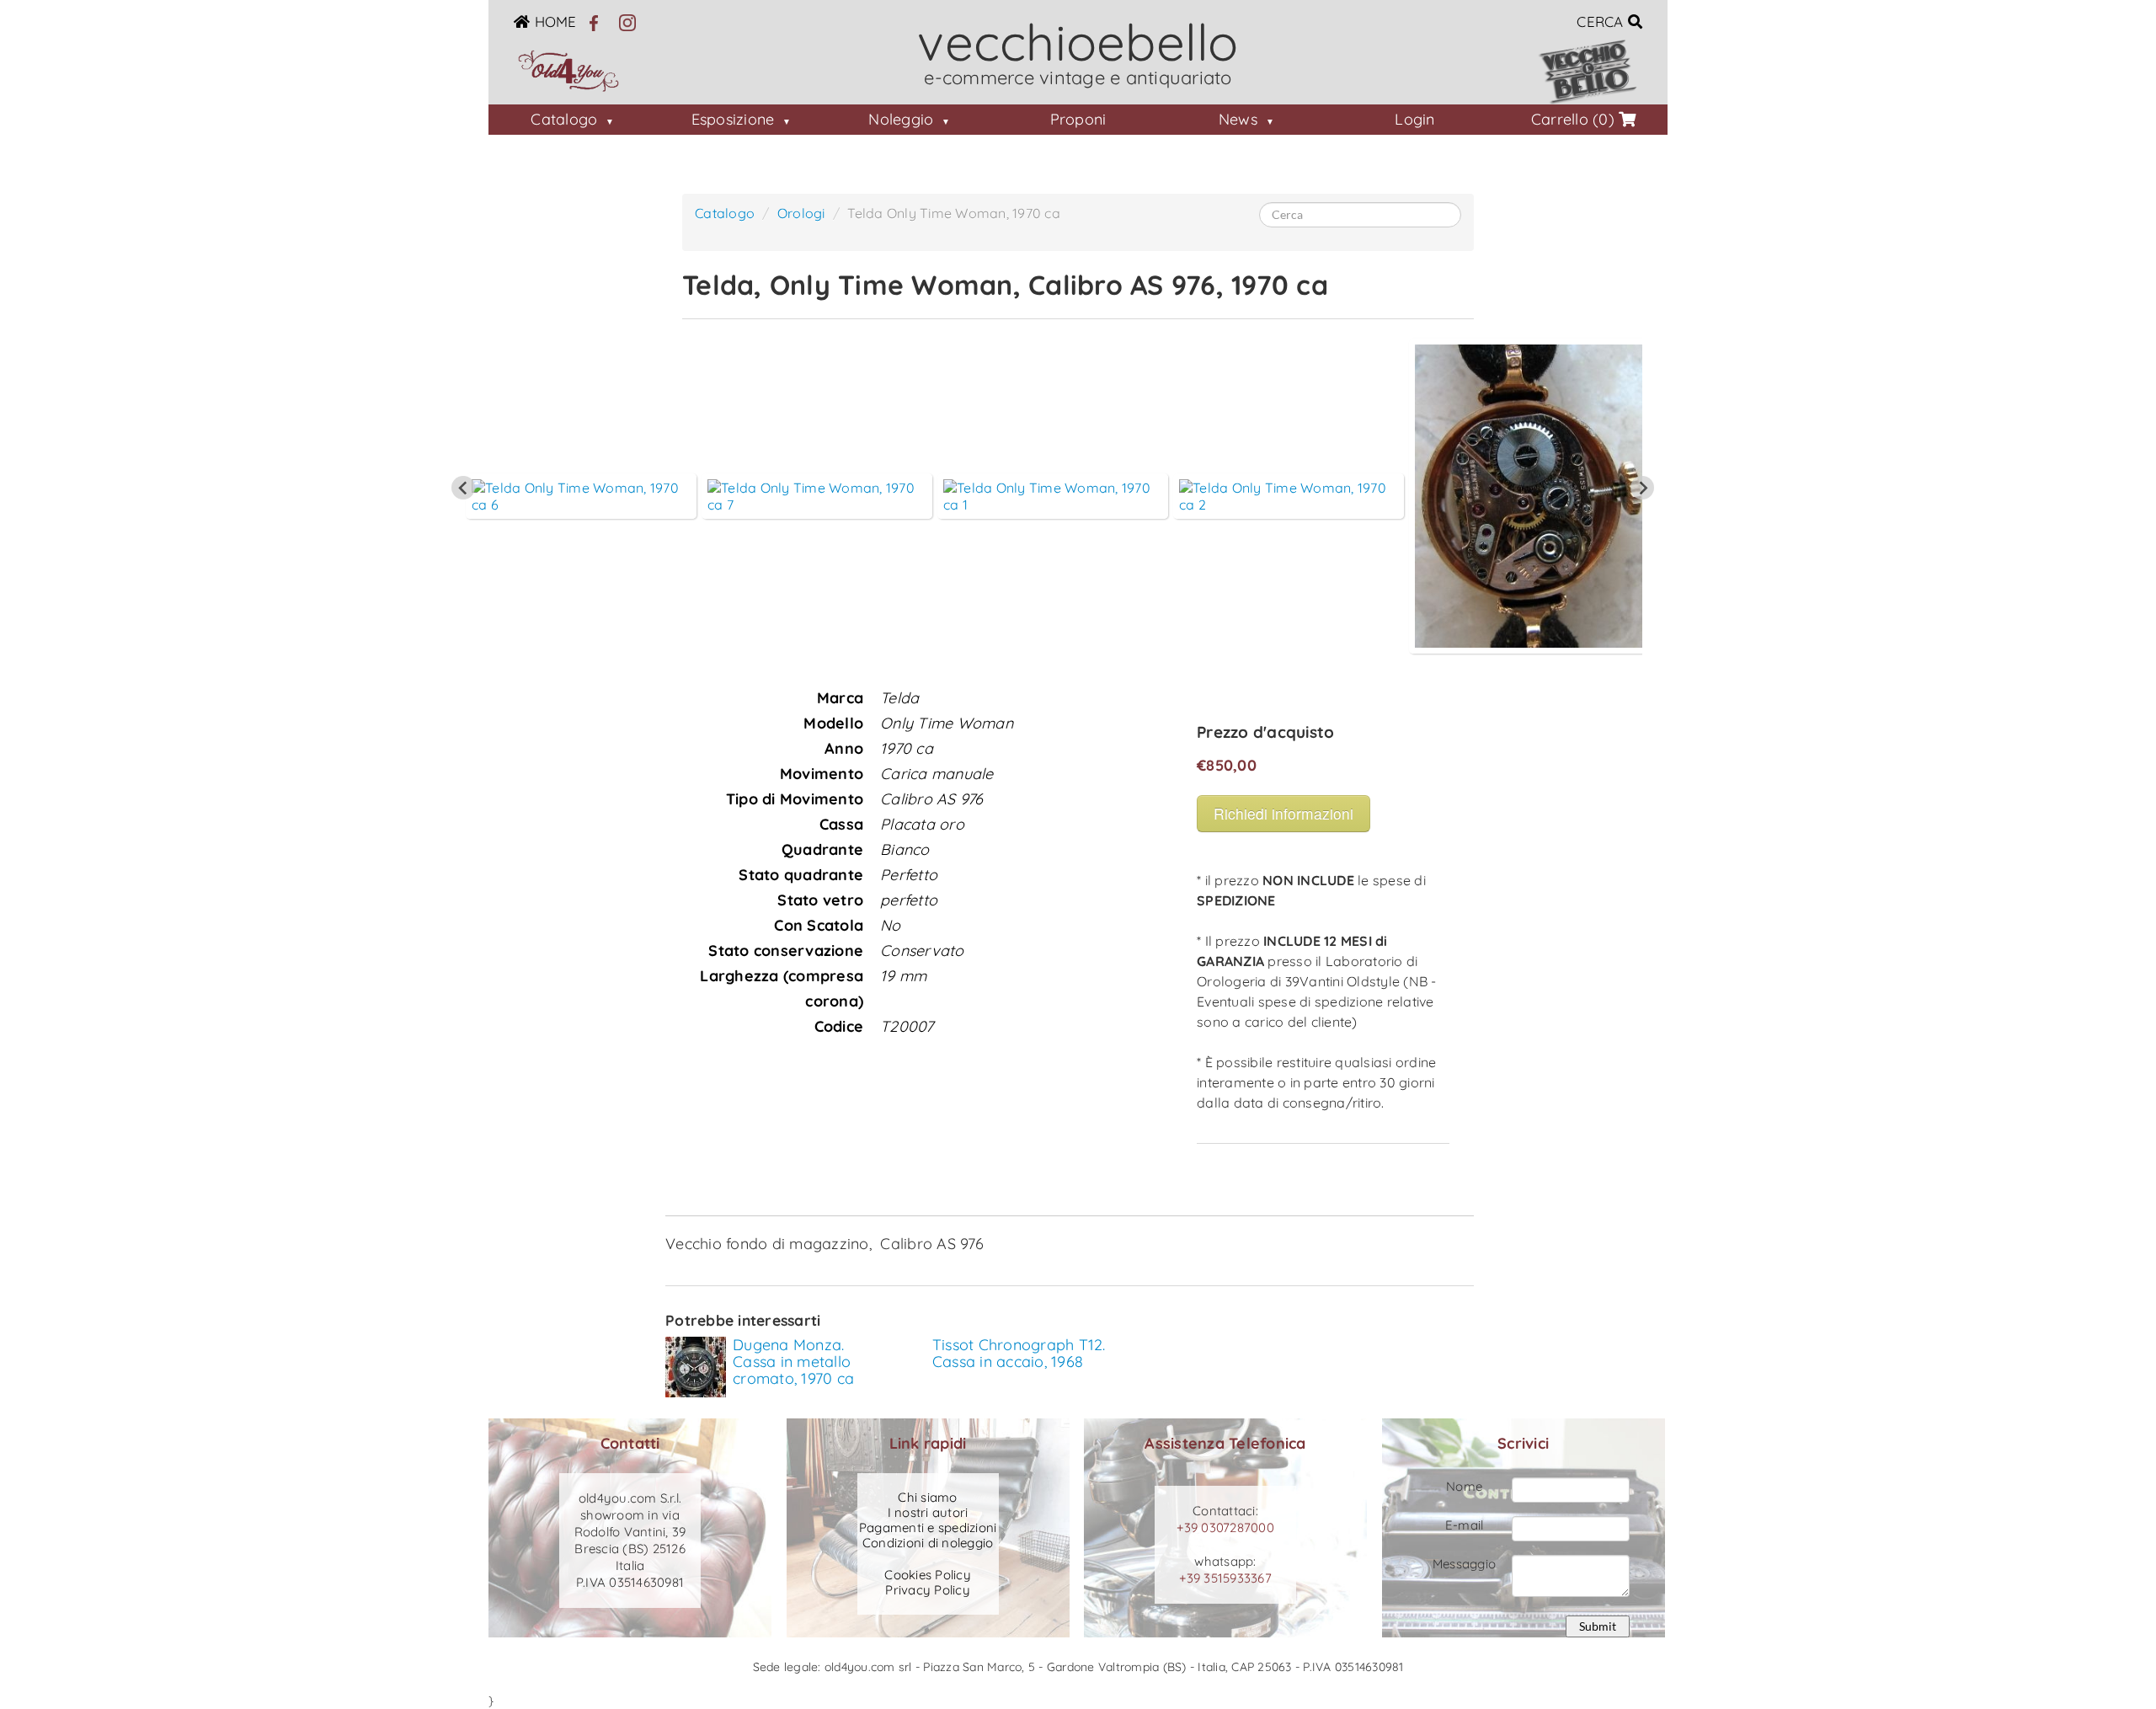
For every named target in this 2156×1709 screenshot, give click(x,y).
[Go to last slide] (463, 488)
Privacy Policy (928, 1590)
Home (555, 21)
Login (1414, 119)
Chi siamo (927, 1498)
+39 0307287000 (1225, 1527)
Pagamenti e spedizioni (928, 1528)
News (1238, 119)
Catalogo (564, 119)
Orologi (801, 213)
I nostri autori (928, 1513)
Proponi (1078, 119)
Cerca (1602, 21)
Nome (1464, 1486)
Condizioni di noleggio (928, 1543)
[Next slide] (1642, 488)
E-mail (1465, 1525)
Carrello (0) (1575, 119)
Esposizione (733, 119)
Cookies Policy (928, 1575)
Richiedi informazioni (1283, 813)
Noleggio (901, 119)
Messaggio (1464, 1564)
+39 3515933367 (1225, 1578)
